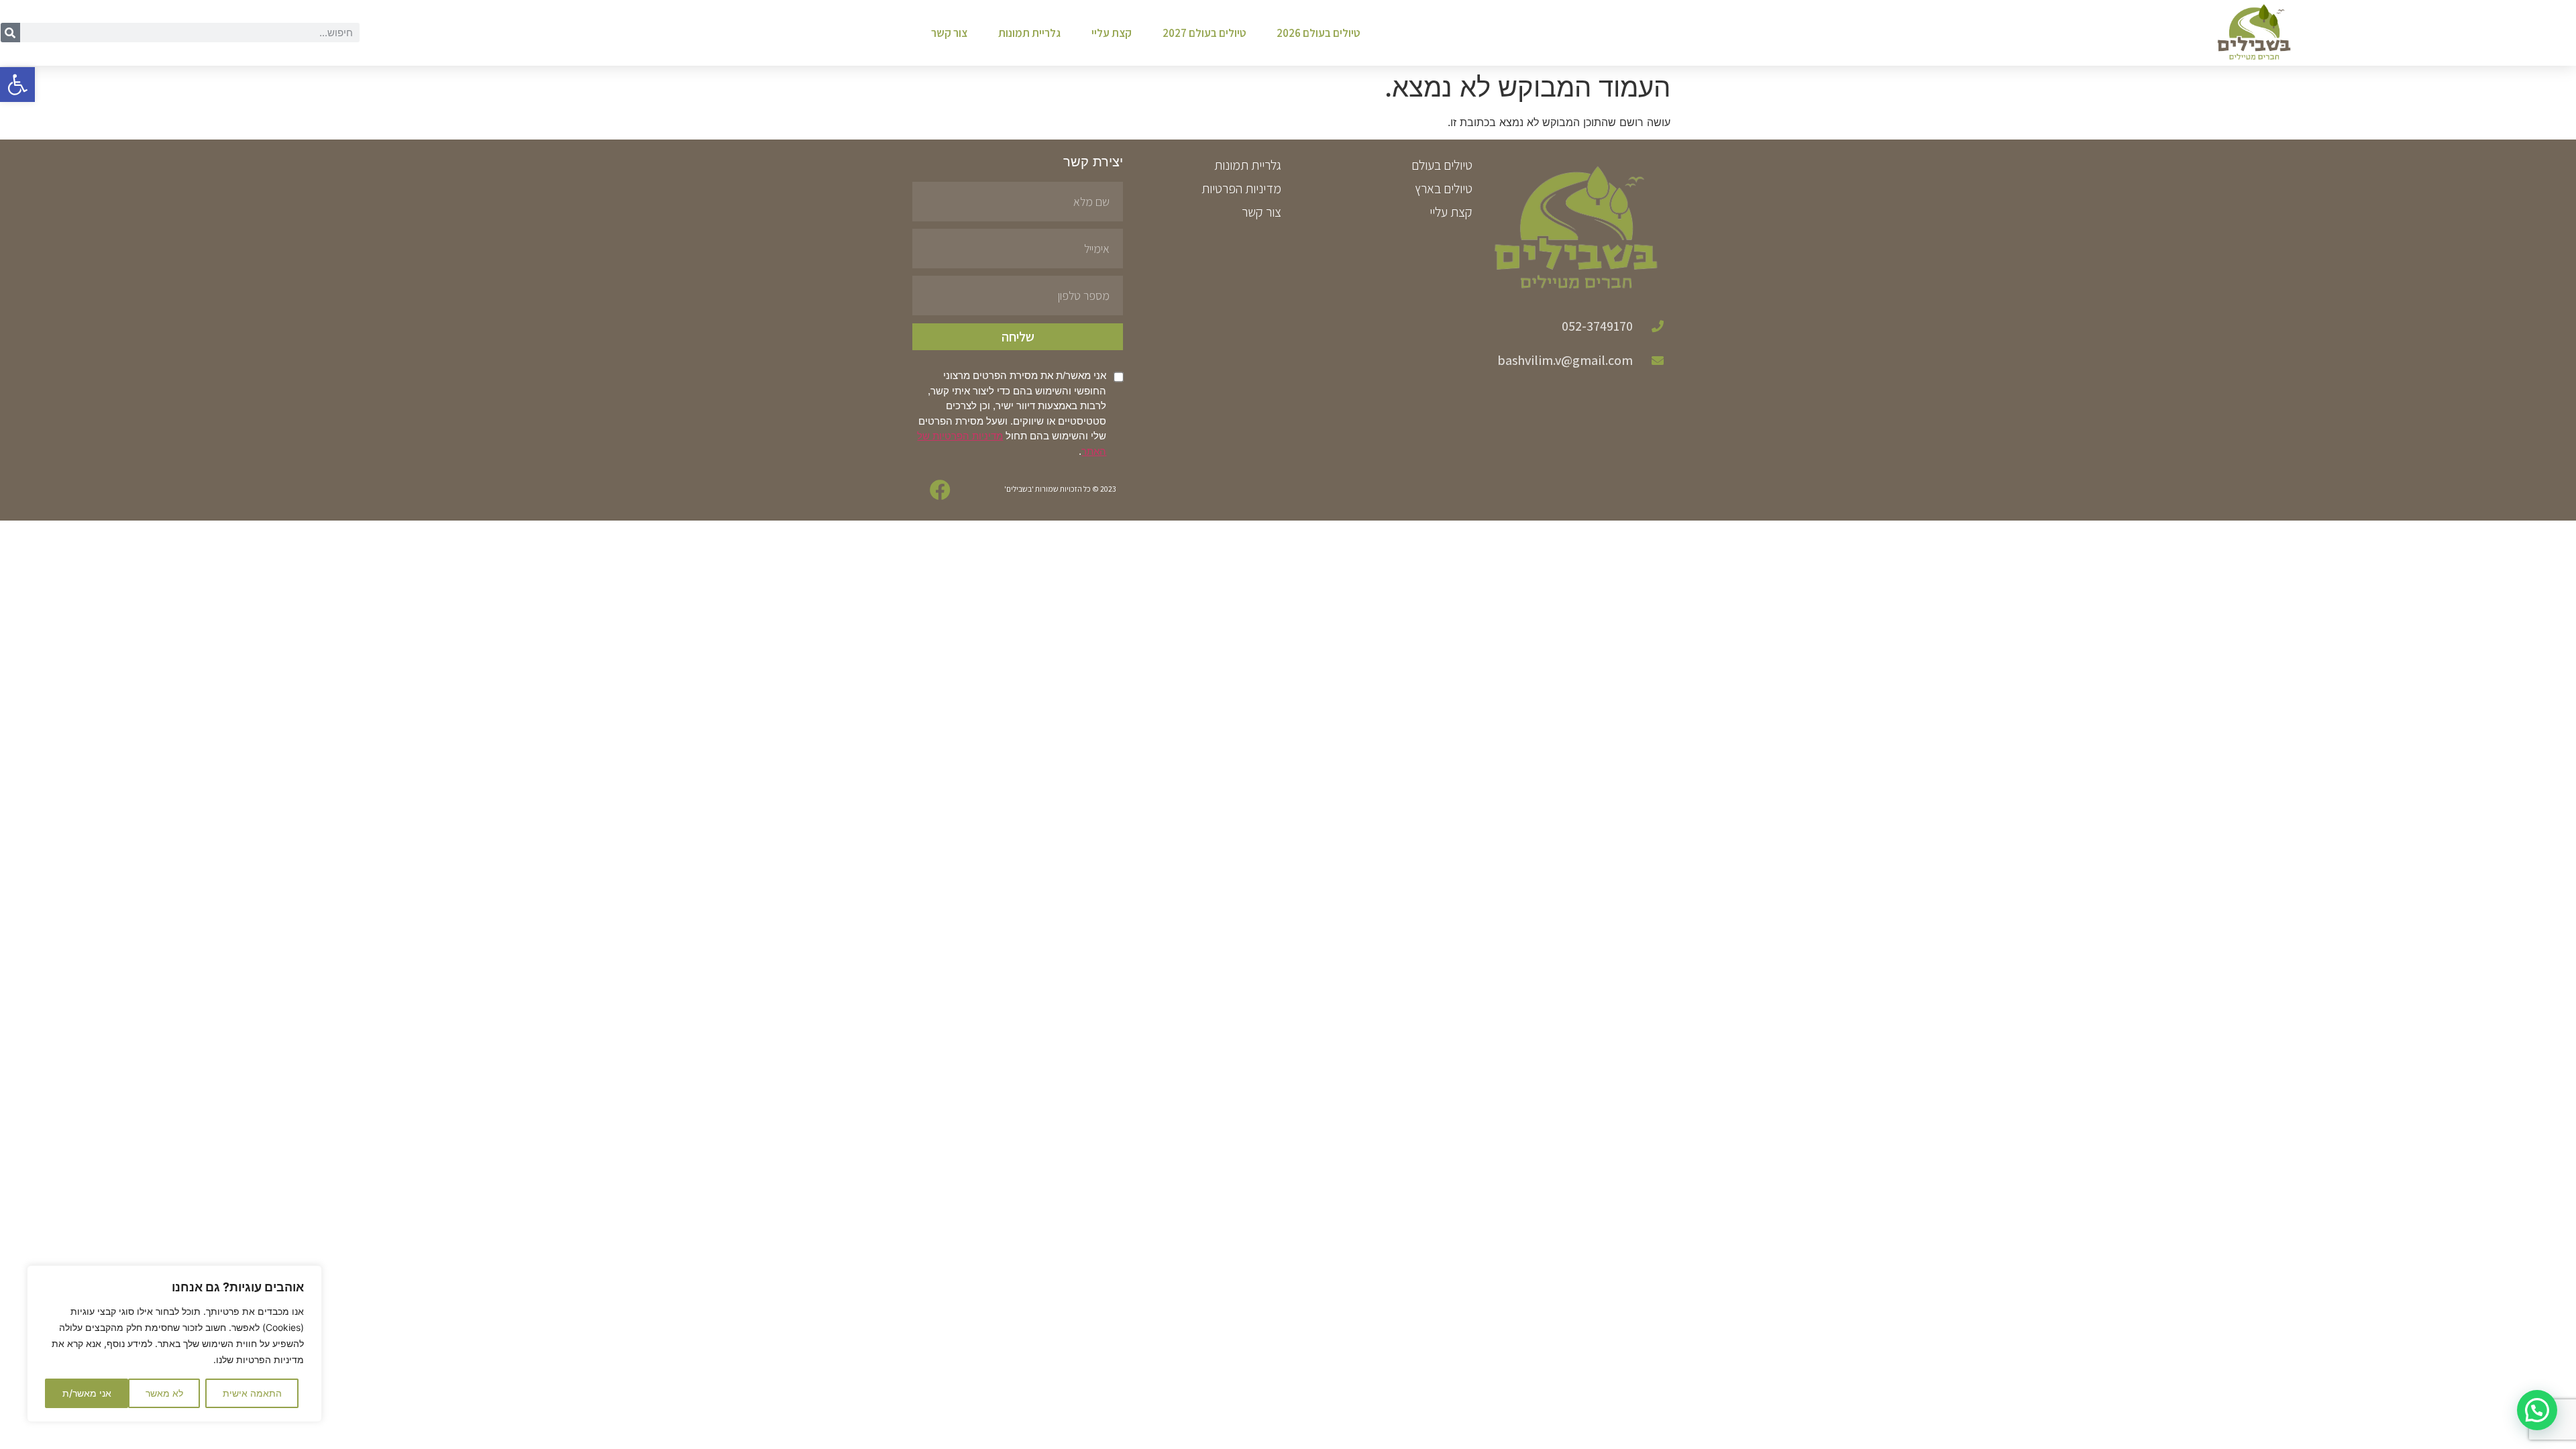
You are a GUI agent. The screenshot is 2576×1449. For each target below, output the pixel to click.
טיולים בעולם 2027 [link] (1204, 33)
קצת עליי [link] (1112, 33)
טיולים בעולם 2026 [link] (1318, 33)
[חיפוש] (10, 33)
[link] (17, 85)
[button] (2537, 1410)
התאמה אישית (252, 1393)
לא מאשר (164, 1393)
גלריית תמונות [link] (1029, 33)
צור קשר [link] (949, 33)
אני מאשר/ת (87, 1393)
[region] (174, 1344)
